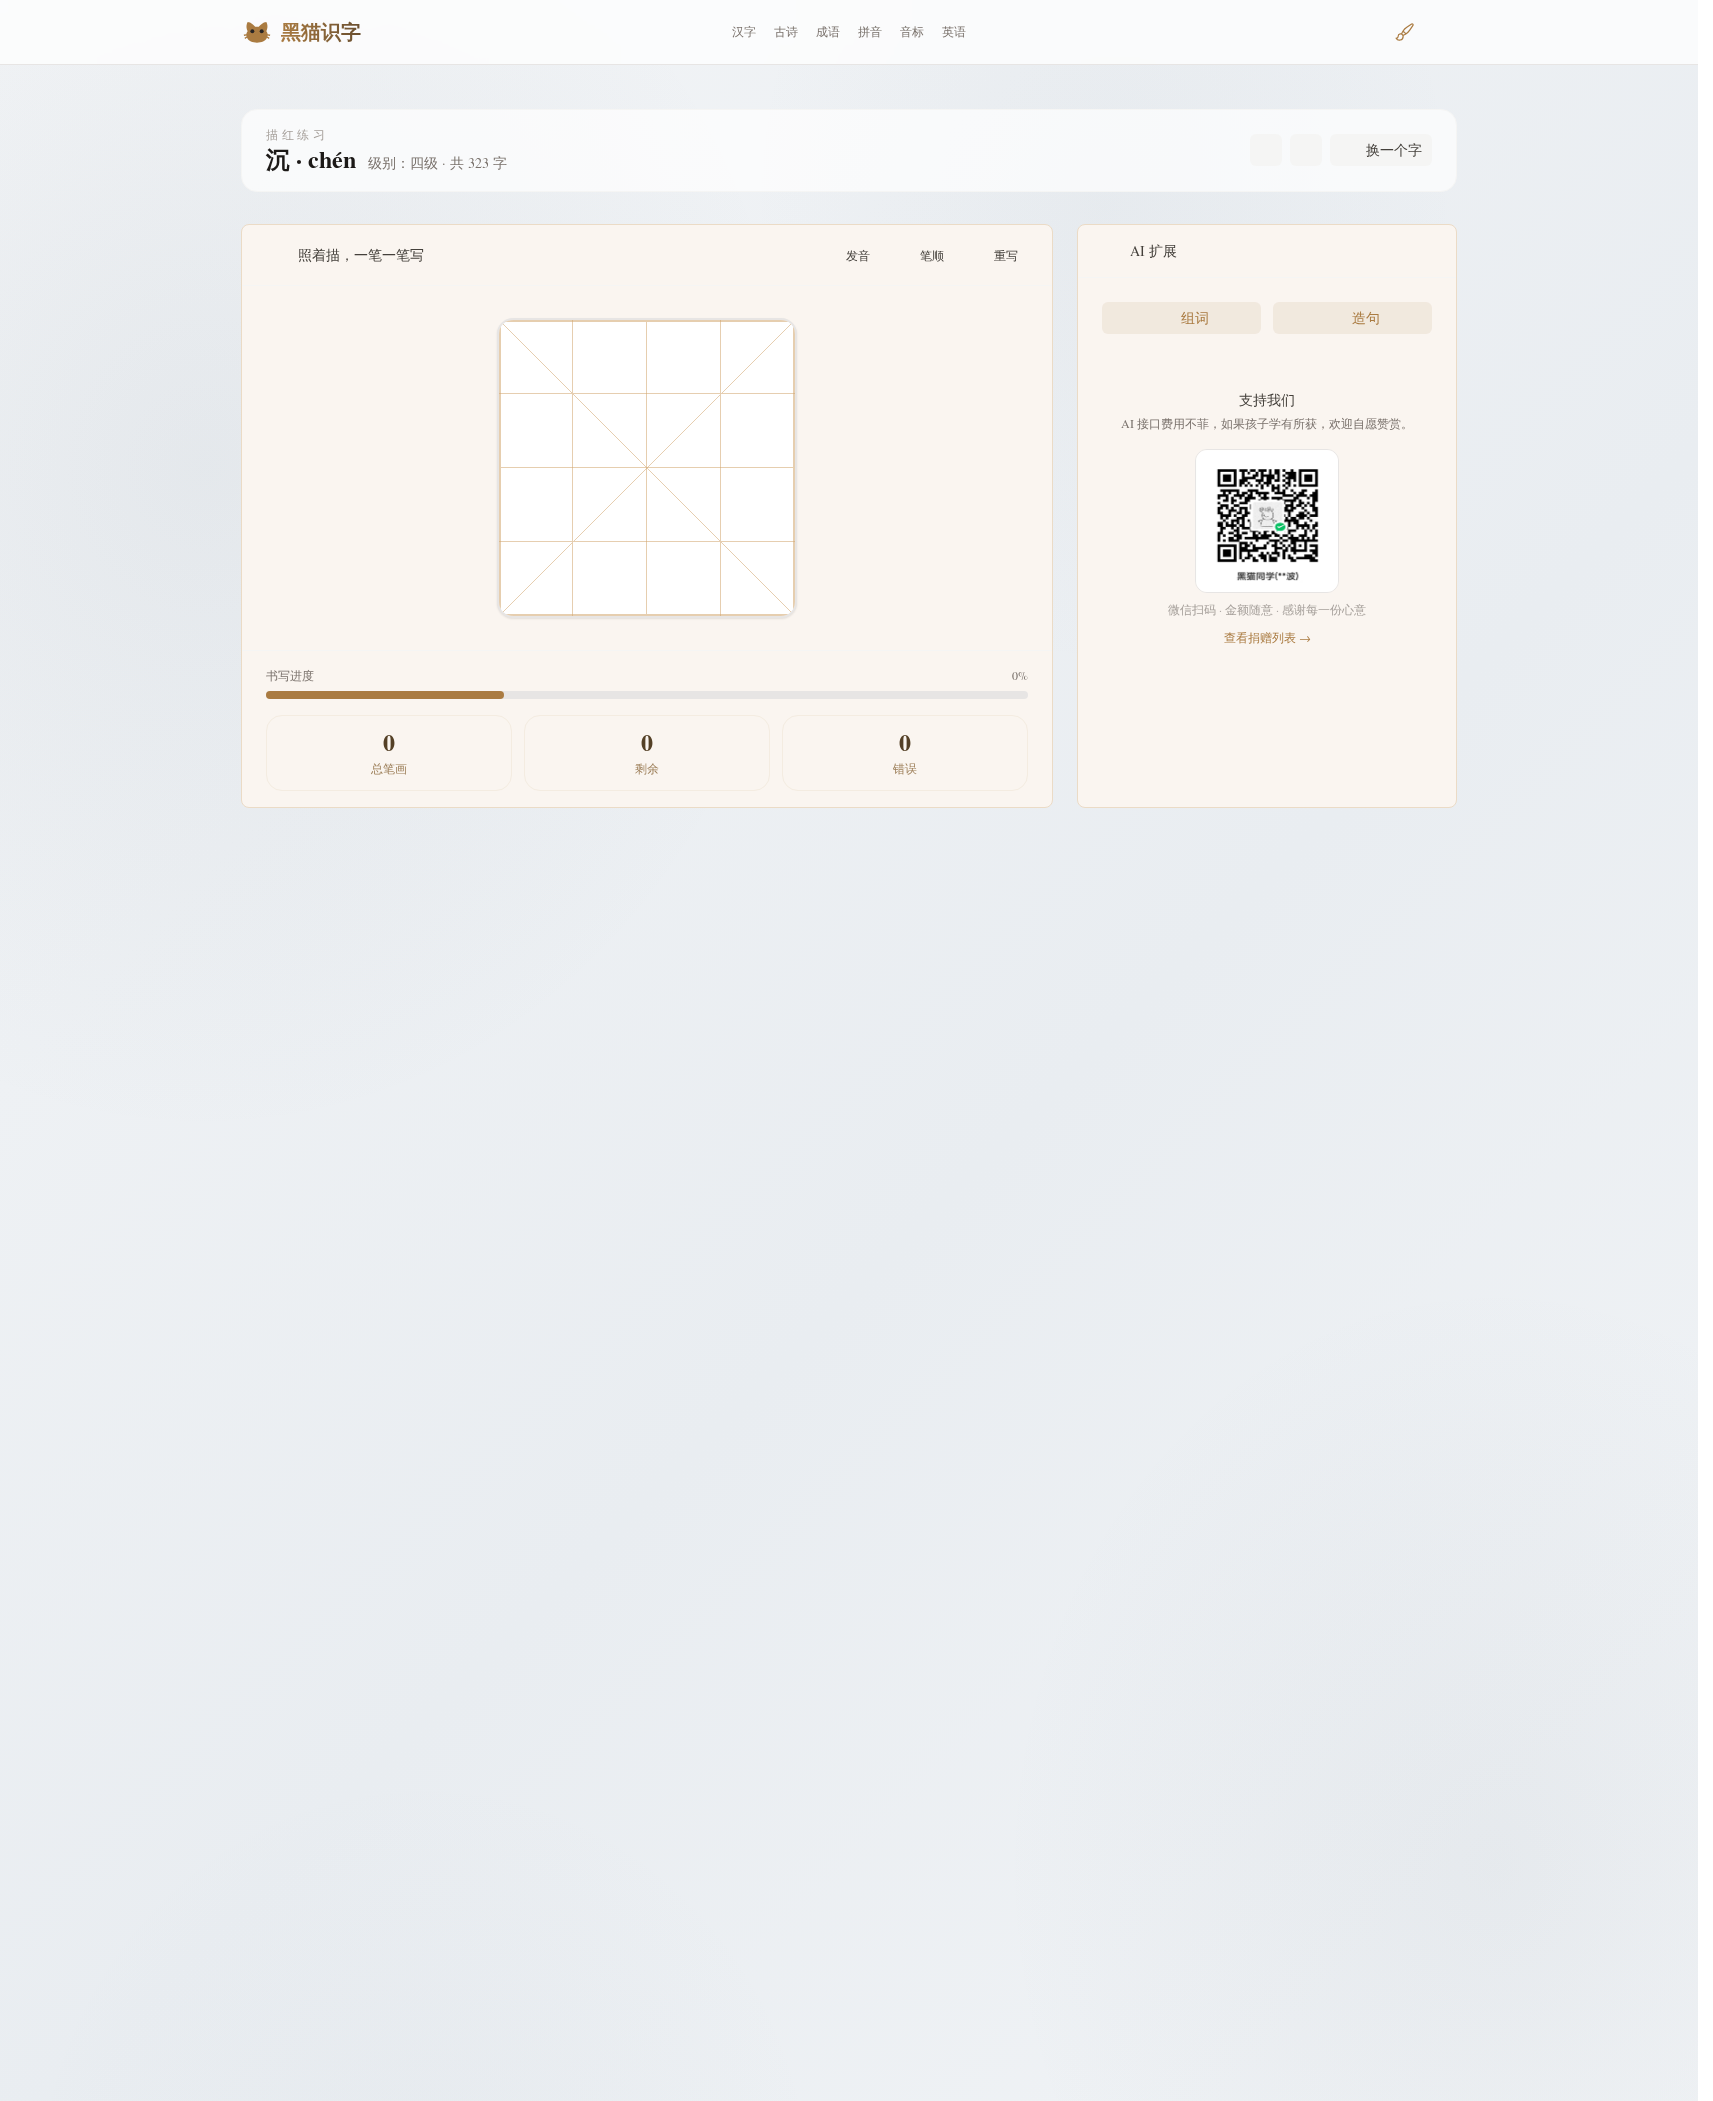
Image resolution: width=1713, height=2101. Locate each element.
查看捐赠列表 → (1267, 637)
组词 (1195, 317)
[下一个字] (1306, 150)
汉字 (744, 31)
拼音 (870, 31)
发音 (858, 255)
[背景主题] (1405, 32)
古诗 (786, 31)
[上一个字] (1266, 150)
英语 (954, 31)
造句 (1366, 317)
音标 (912, 31)
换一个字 (1394, 149)
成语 (828, 31)
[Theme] (1441, 32)
